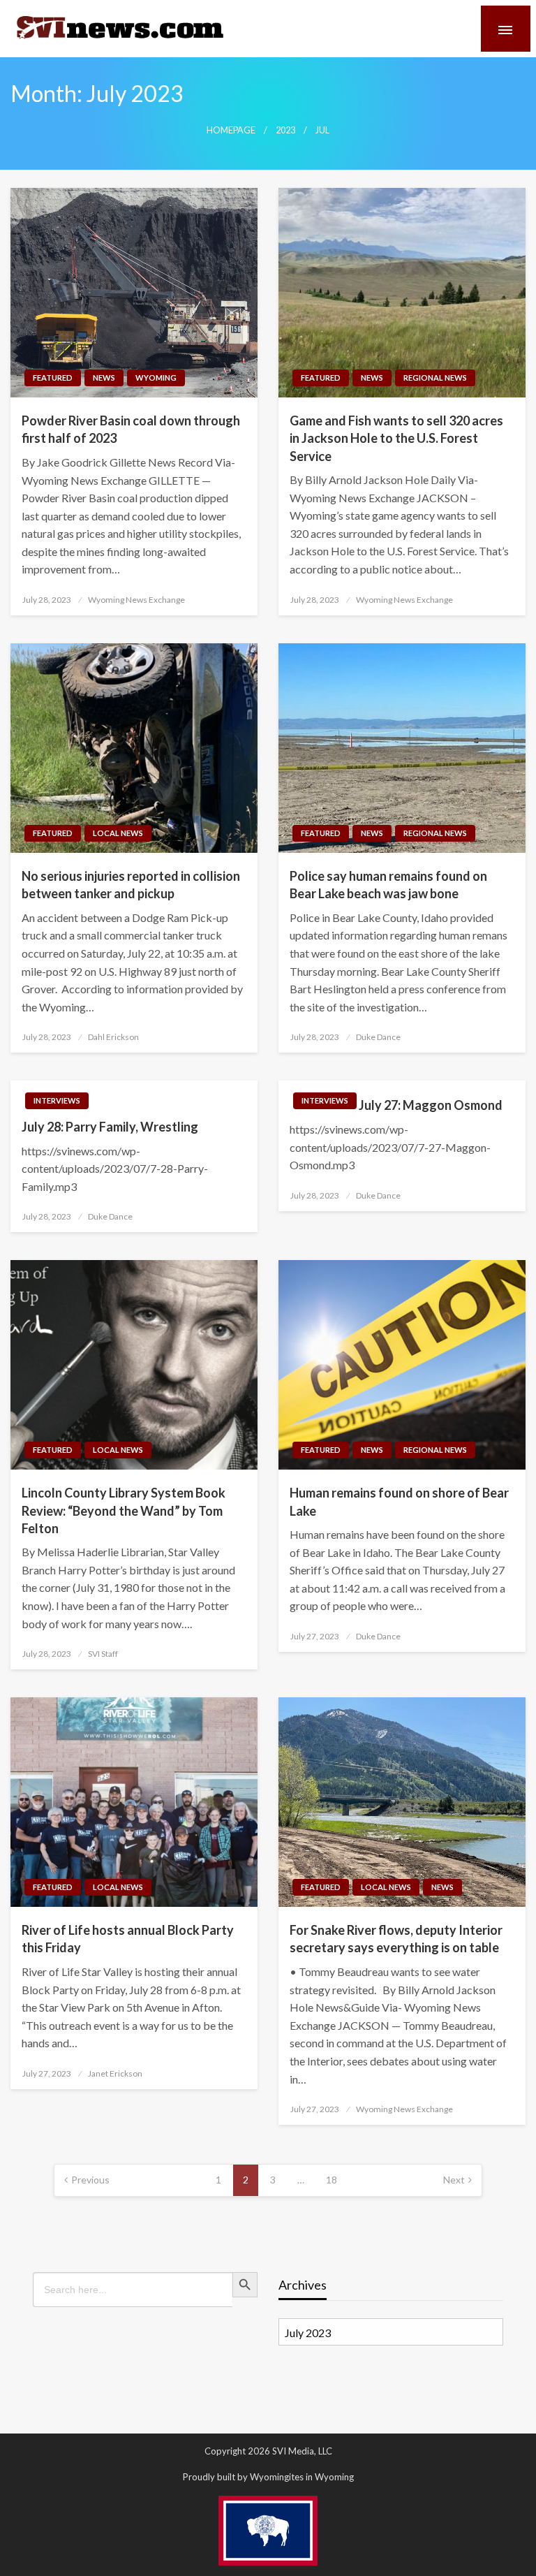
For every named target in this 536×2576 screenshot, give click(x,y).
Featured (53, 378)
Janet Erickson (115, 2073)
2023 (285, 130)
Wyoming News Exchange (136, 600)
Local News (118, 833)
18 (332, 2180)
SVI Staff (103, 1654)
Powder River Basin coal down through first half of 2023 (131, 429)
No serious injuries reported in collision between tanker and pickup (131, 885)
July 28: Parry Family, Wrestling (110, 1127)
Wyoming (156, 378)
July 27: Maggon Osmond (431, 1105)
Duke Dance (378, 1037)
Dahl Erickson (113, 1037)
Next (454, 2180)
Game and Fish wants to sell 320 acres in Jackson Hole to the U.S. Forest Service (396, 438)
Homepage (231, 130)
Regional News (435, 378)
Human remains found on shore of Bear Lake (399, 1501)
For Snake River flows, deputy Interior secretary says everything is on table (396, 1939)
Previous (90, 2180)
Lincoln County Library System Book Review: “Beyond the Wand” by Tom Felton (124, 1510)
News (104, 378)
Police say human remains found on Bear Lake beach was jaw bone (388, 885)
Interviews (57, 1100)
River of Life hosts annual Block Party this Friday (128, 1939)
